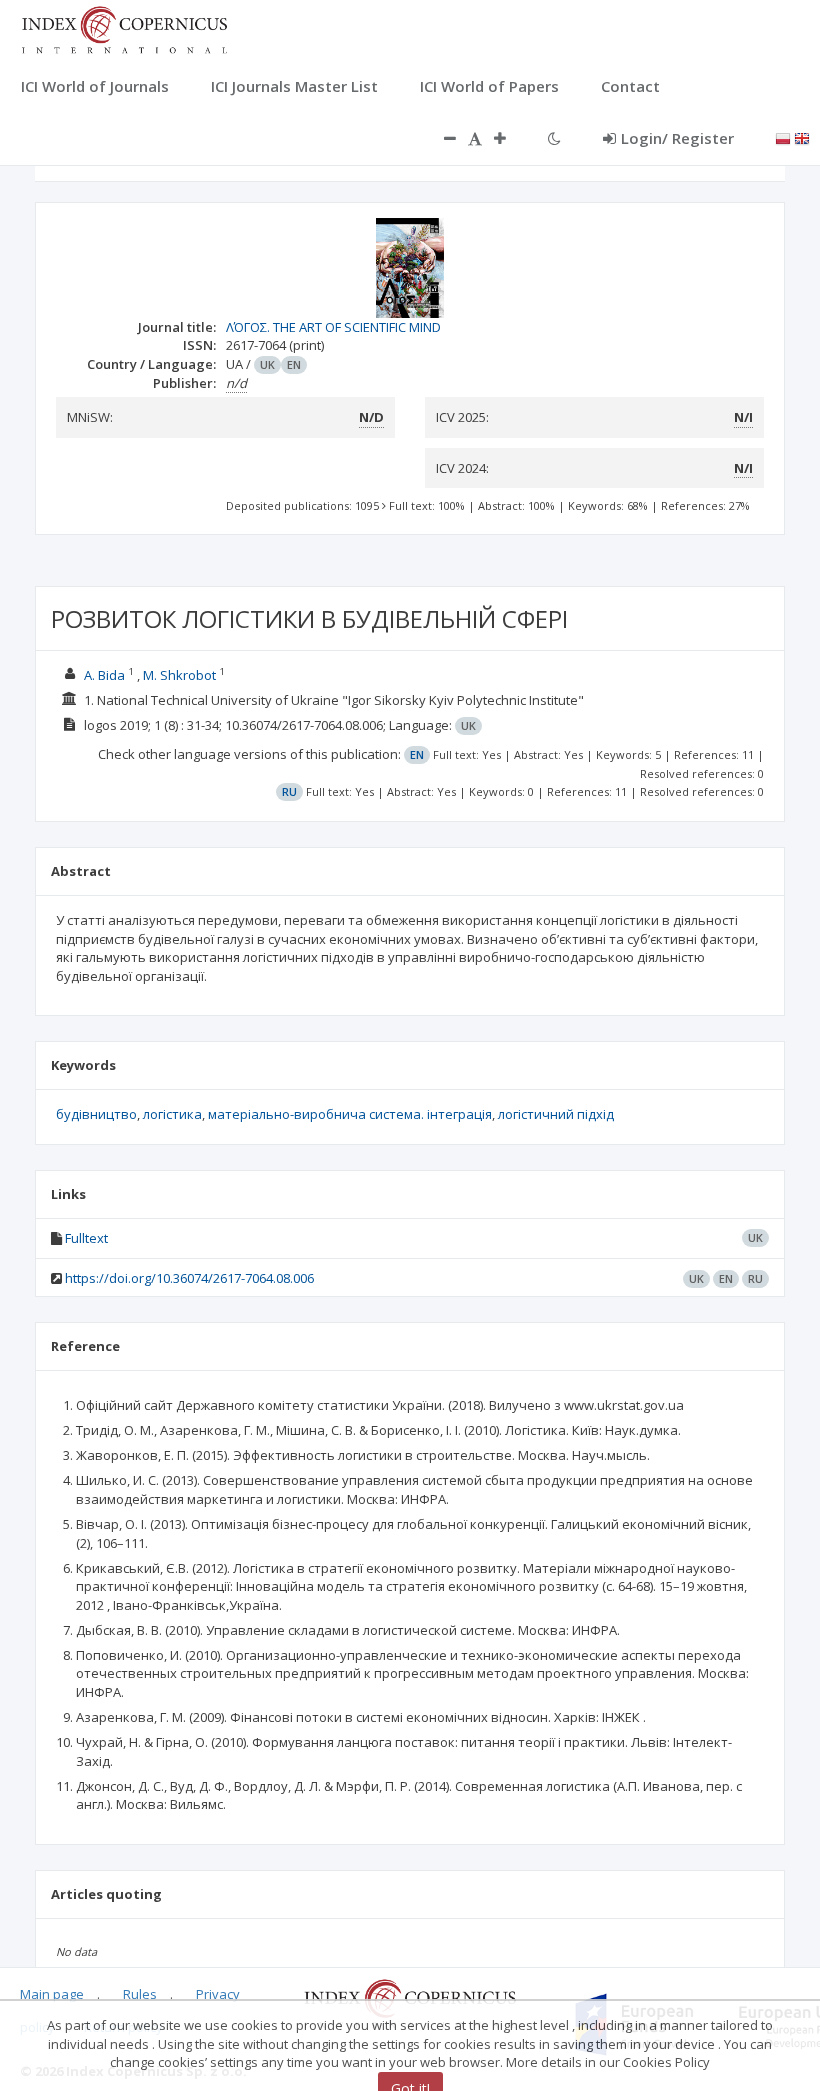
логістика (172, 1114)
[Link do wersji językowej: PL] (783, 137)
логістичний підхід (556, 1114)
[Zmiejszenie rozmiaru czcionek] (440, 138)
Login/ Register (677, 138)
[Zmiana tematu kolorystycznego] (554, 138)
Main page (52, 1994)
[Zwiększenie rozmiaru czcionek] (510, 138)
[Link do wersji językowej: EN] (802, 137)
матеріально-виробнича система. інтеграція (350, 1114)
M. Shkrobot (179, 675)
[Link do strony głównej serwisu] (124, 28)
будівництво (96, 1114)
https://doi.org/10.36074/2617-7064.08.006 (189, 1278)
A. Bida (104, 675)
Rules (140, 1994)
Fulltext (86, 1238)
